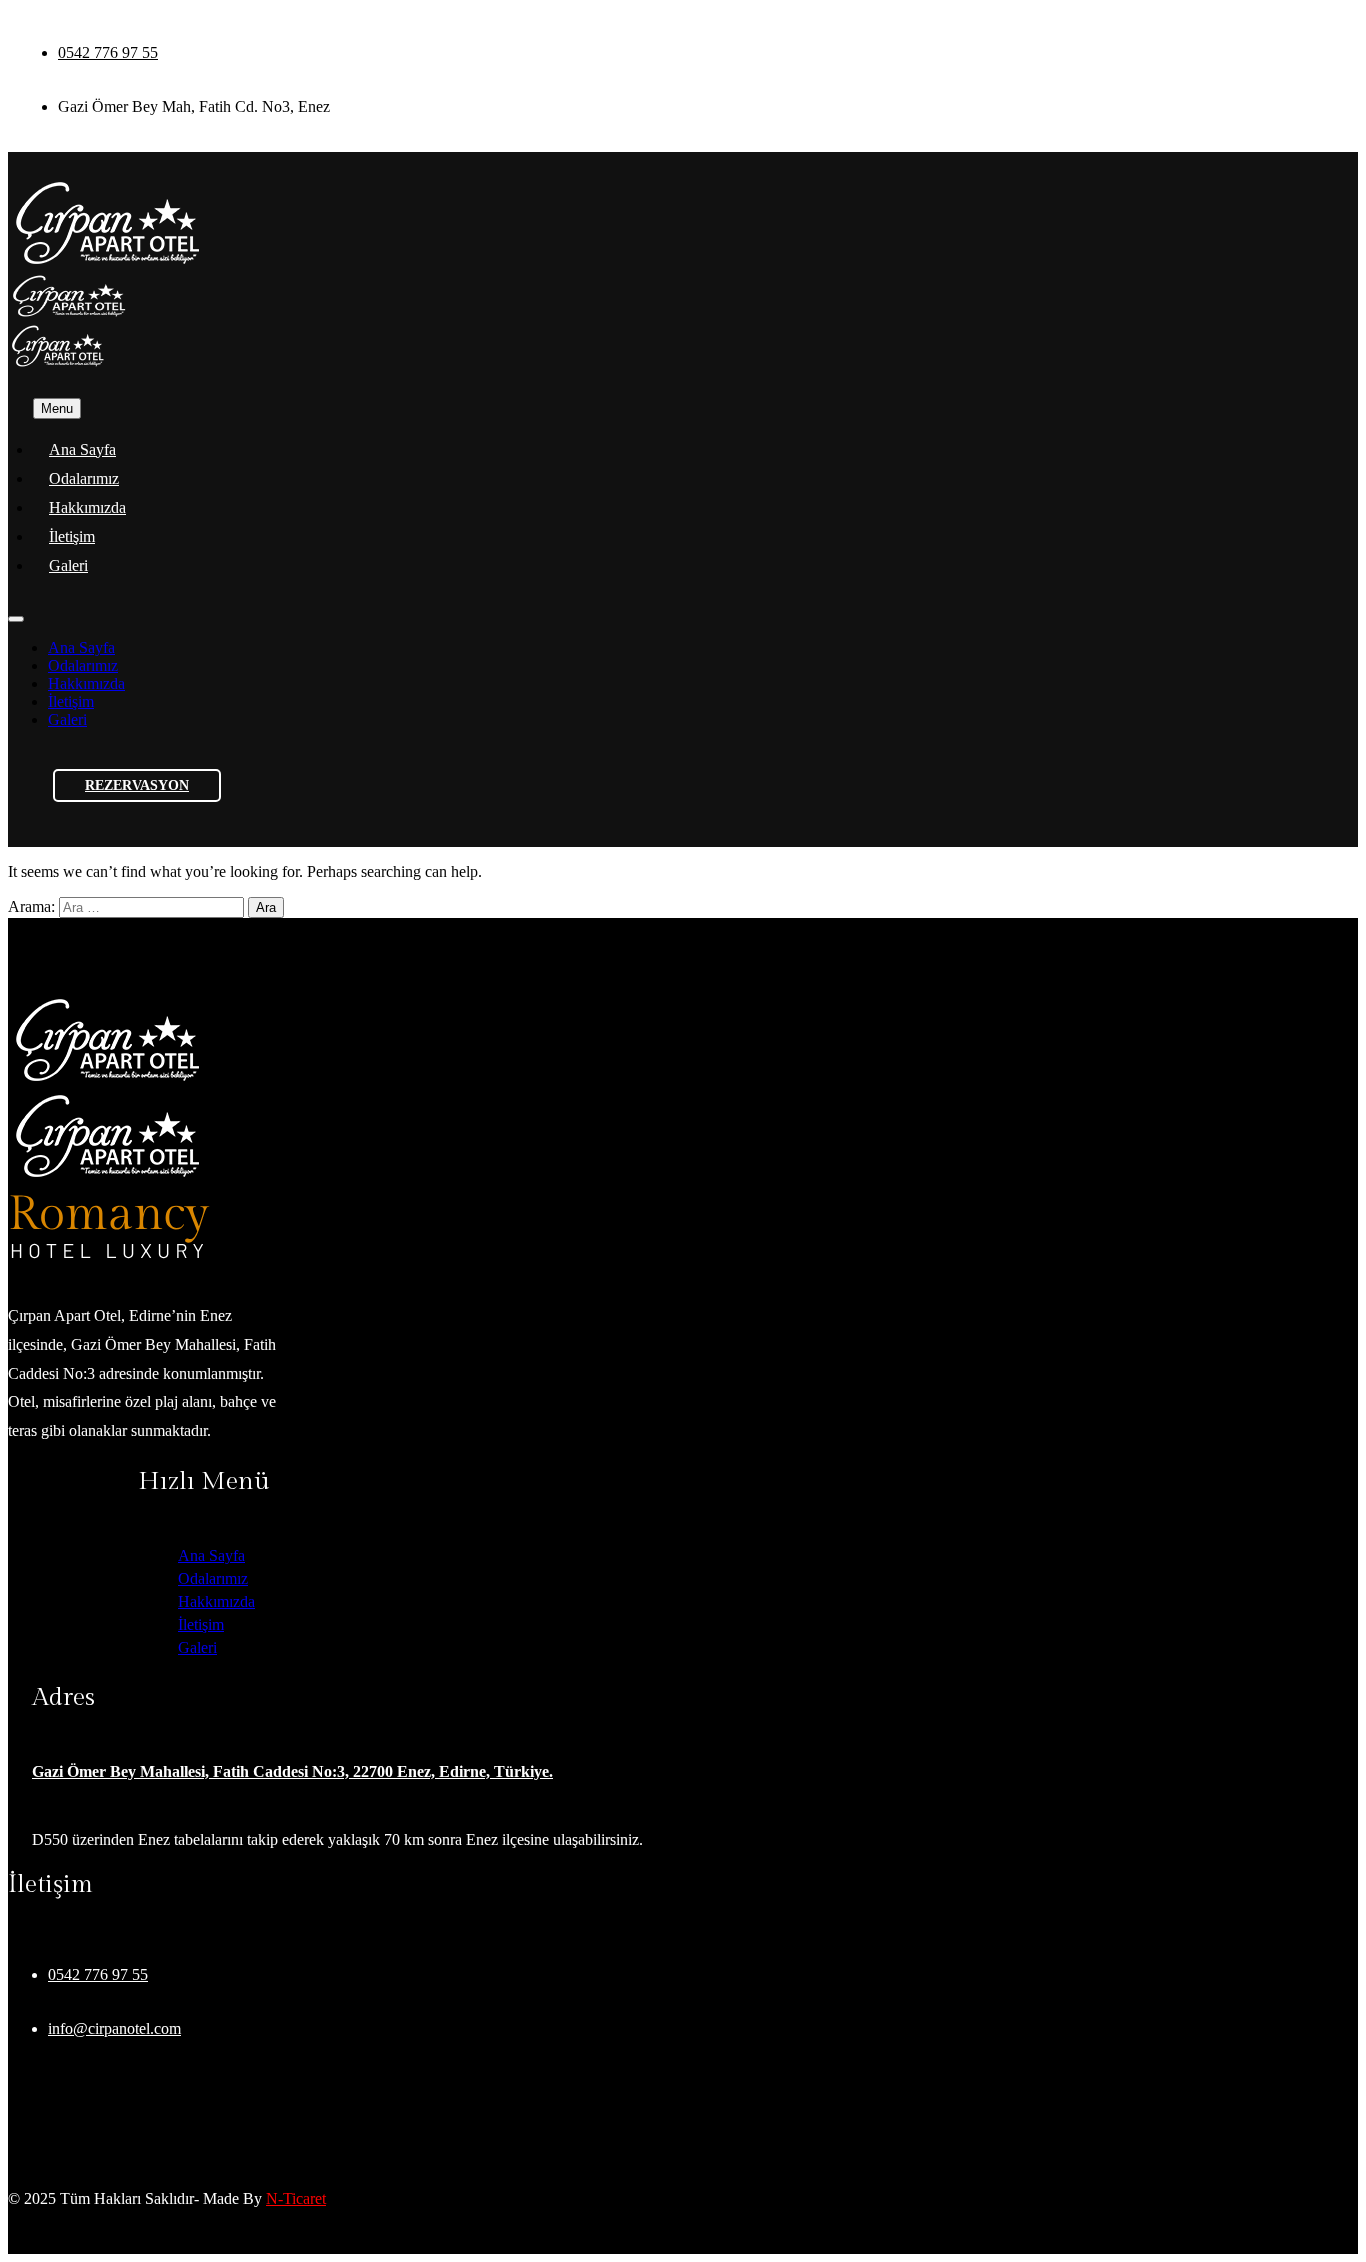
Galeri (68, 565)
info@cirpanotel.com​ (114, 2028)
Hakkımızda (87, 507)
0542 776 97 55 (108, 52)
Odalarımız (84, 478)
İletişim (72, 536)
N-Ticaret (296, 2198)
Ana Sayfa (82, 449)
